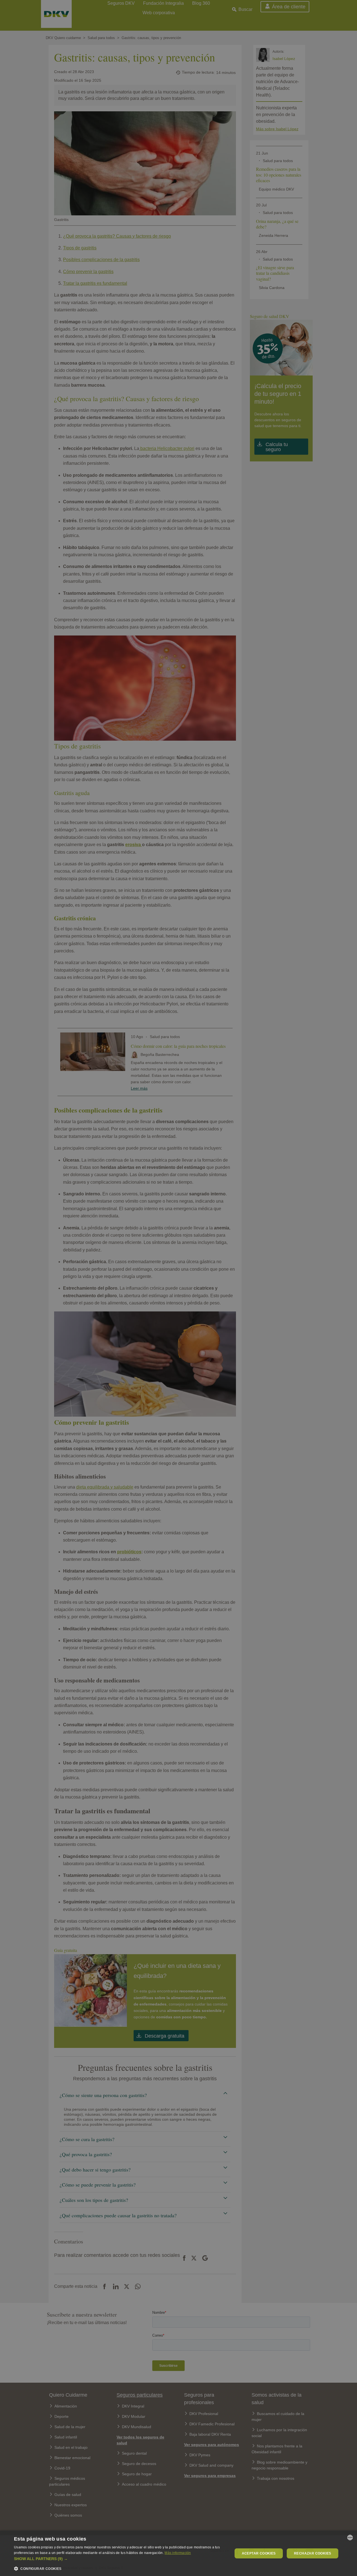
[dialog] (178, 2553)
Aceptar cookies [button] (259, 2553)
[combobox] (350, 2538)
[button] (120, 2559)
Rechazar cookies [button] (313, 2553)
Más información (178, 2553)
